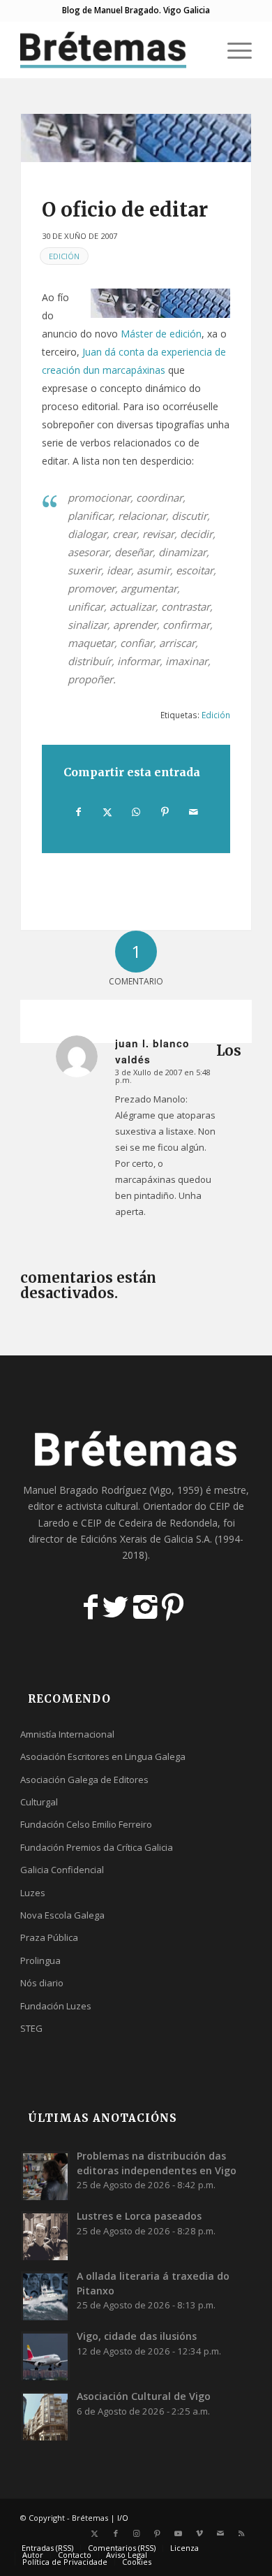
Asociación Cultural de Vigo (144, 2396)
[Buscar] (200, 50)
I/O (123, 2518)
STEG (31, 2028)
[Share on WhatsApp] (136, 812)
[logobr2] (113, 50)
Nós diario (42, 1983)
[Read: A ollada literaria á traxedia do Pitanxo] (45, 2296)
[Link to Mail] (220, 2533)
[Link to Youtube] (179, 2533)
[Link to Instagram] (137, 2533)
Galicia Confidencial (62, 1870)
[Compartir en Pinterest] (165, 812)
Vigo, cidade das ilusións (137, 2336)
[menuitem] (200, 50)
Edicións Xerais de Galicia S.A (145, 1539)
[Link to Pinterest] (158, 2533)
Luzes (33, 1893)
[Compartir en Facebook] (78, 812)
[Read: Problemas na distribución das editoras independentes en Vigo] (45, 2176)
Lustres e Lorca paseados (139, 2216)
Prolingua (40, 1960)
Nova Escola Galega (62, 1915)
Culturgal (39, 1802)
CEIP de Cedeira (117, 1523)
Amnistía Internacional (67, 1734)
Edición (64, 256)
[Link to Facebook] (116, 2533)
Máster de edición (161, 334)
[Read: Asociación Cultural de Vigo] (45, 2416)
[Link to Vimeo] (199, 2533)
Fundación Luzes (56, 2006)
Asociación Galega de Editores (84, 1780)
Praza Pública (49, 1937)
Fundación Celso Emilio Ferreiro (86, 1824)
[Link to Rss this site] (241, 2533)
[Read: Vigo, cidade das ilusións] (45, 2356)
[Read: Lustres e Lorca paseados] (45, 2236)
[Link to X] (95, 2533)
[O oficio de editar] (136, 138)
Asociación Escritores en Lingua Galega (103, 1756)
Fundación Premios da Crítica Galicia (97, 1847)
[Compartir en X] (107, 812)
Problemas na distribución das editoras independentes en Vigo (157, 2163)
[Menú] (233, 50)
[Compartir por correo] (194, 812)
